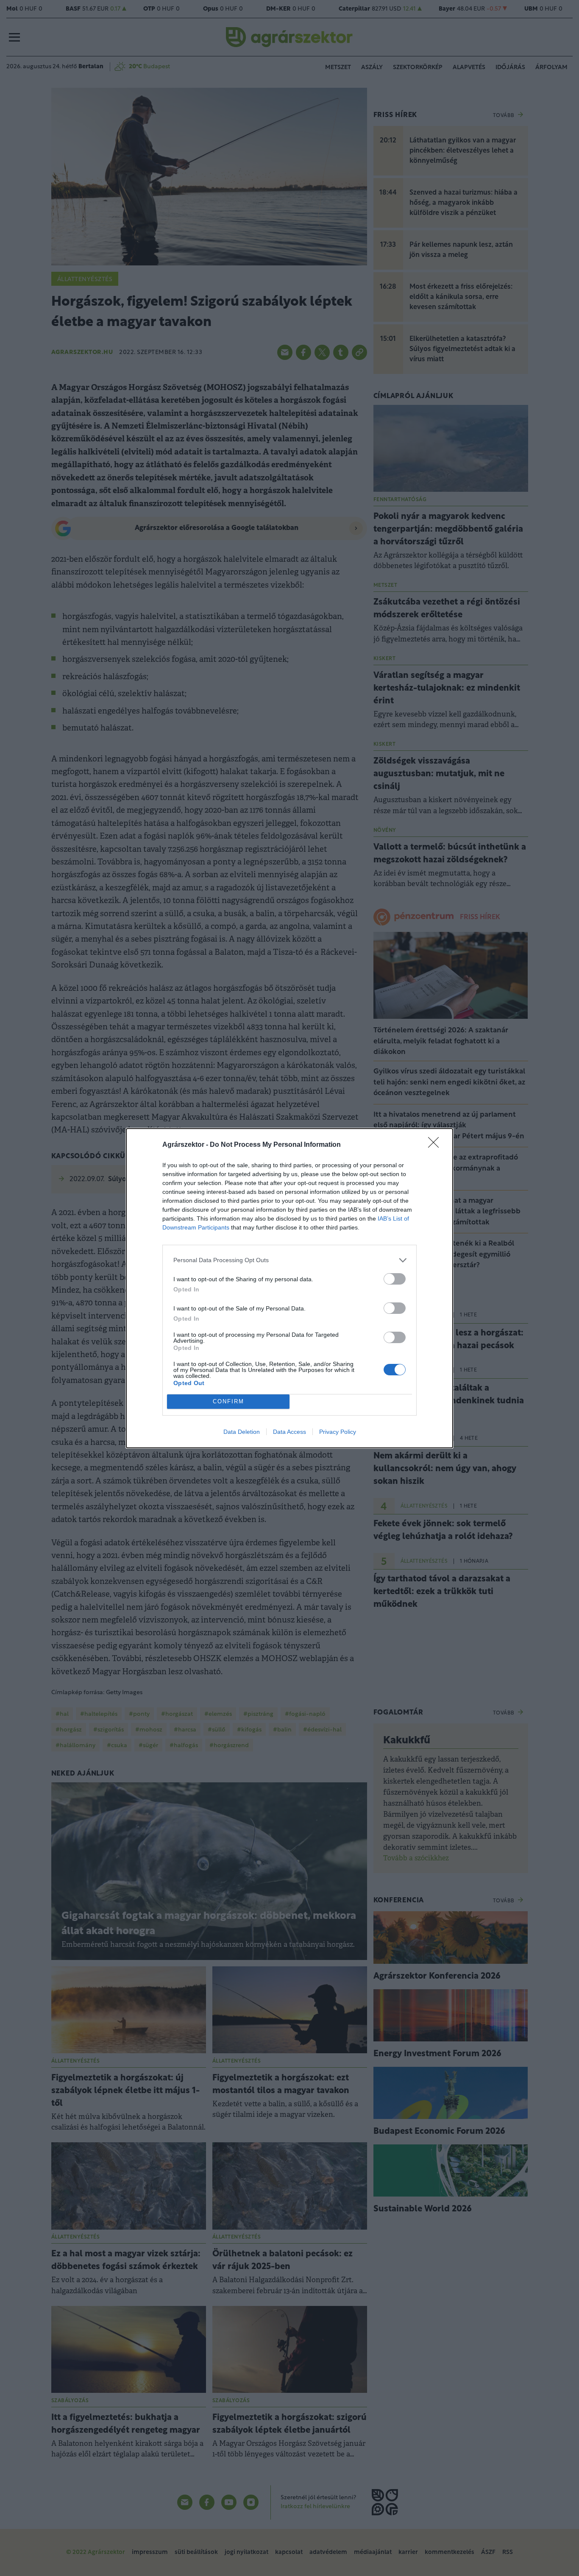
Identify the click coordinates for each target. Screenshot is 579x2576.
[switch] (395, 1279)
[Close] (436, 1145)
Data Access (289, 1432)
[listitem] (289, 1260)
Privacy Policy (338, 1432)
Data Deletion (242, 1432)
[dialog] (289, 1288)
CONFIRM (228, 1401)
